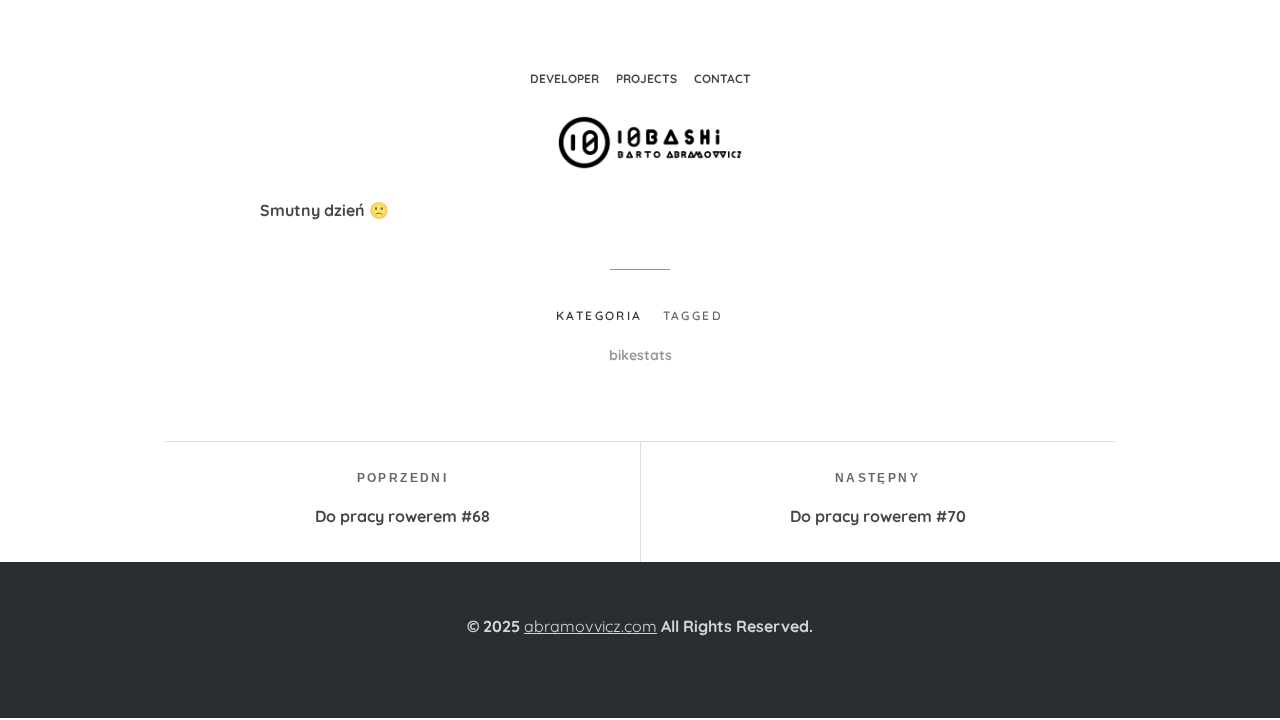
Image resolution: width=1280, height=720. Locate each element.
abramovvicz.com (590, 626)
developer (564, 78)
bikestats (640, 355)
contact (722, 78)
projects (646, 78)
